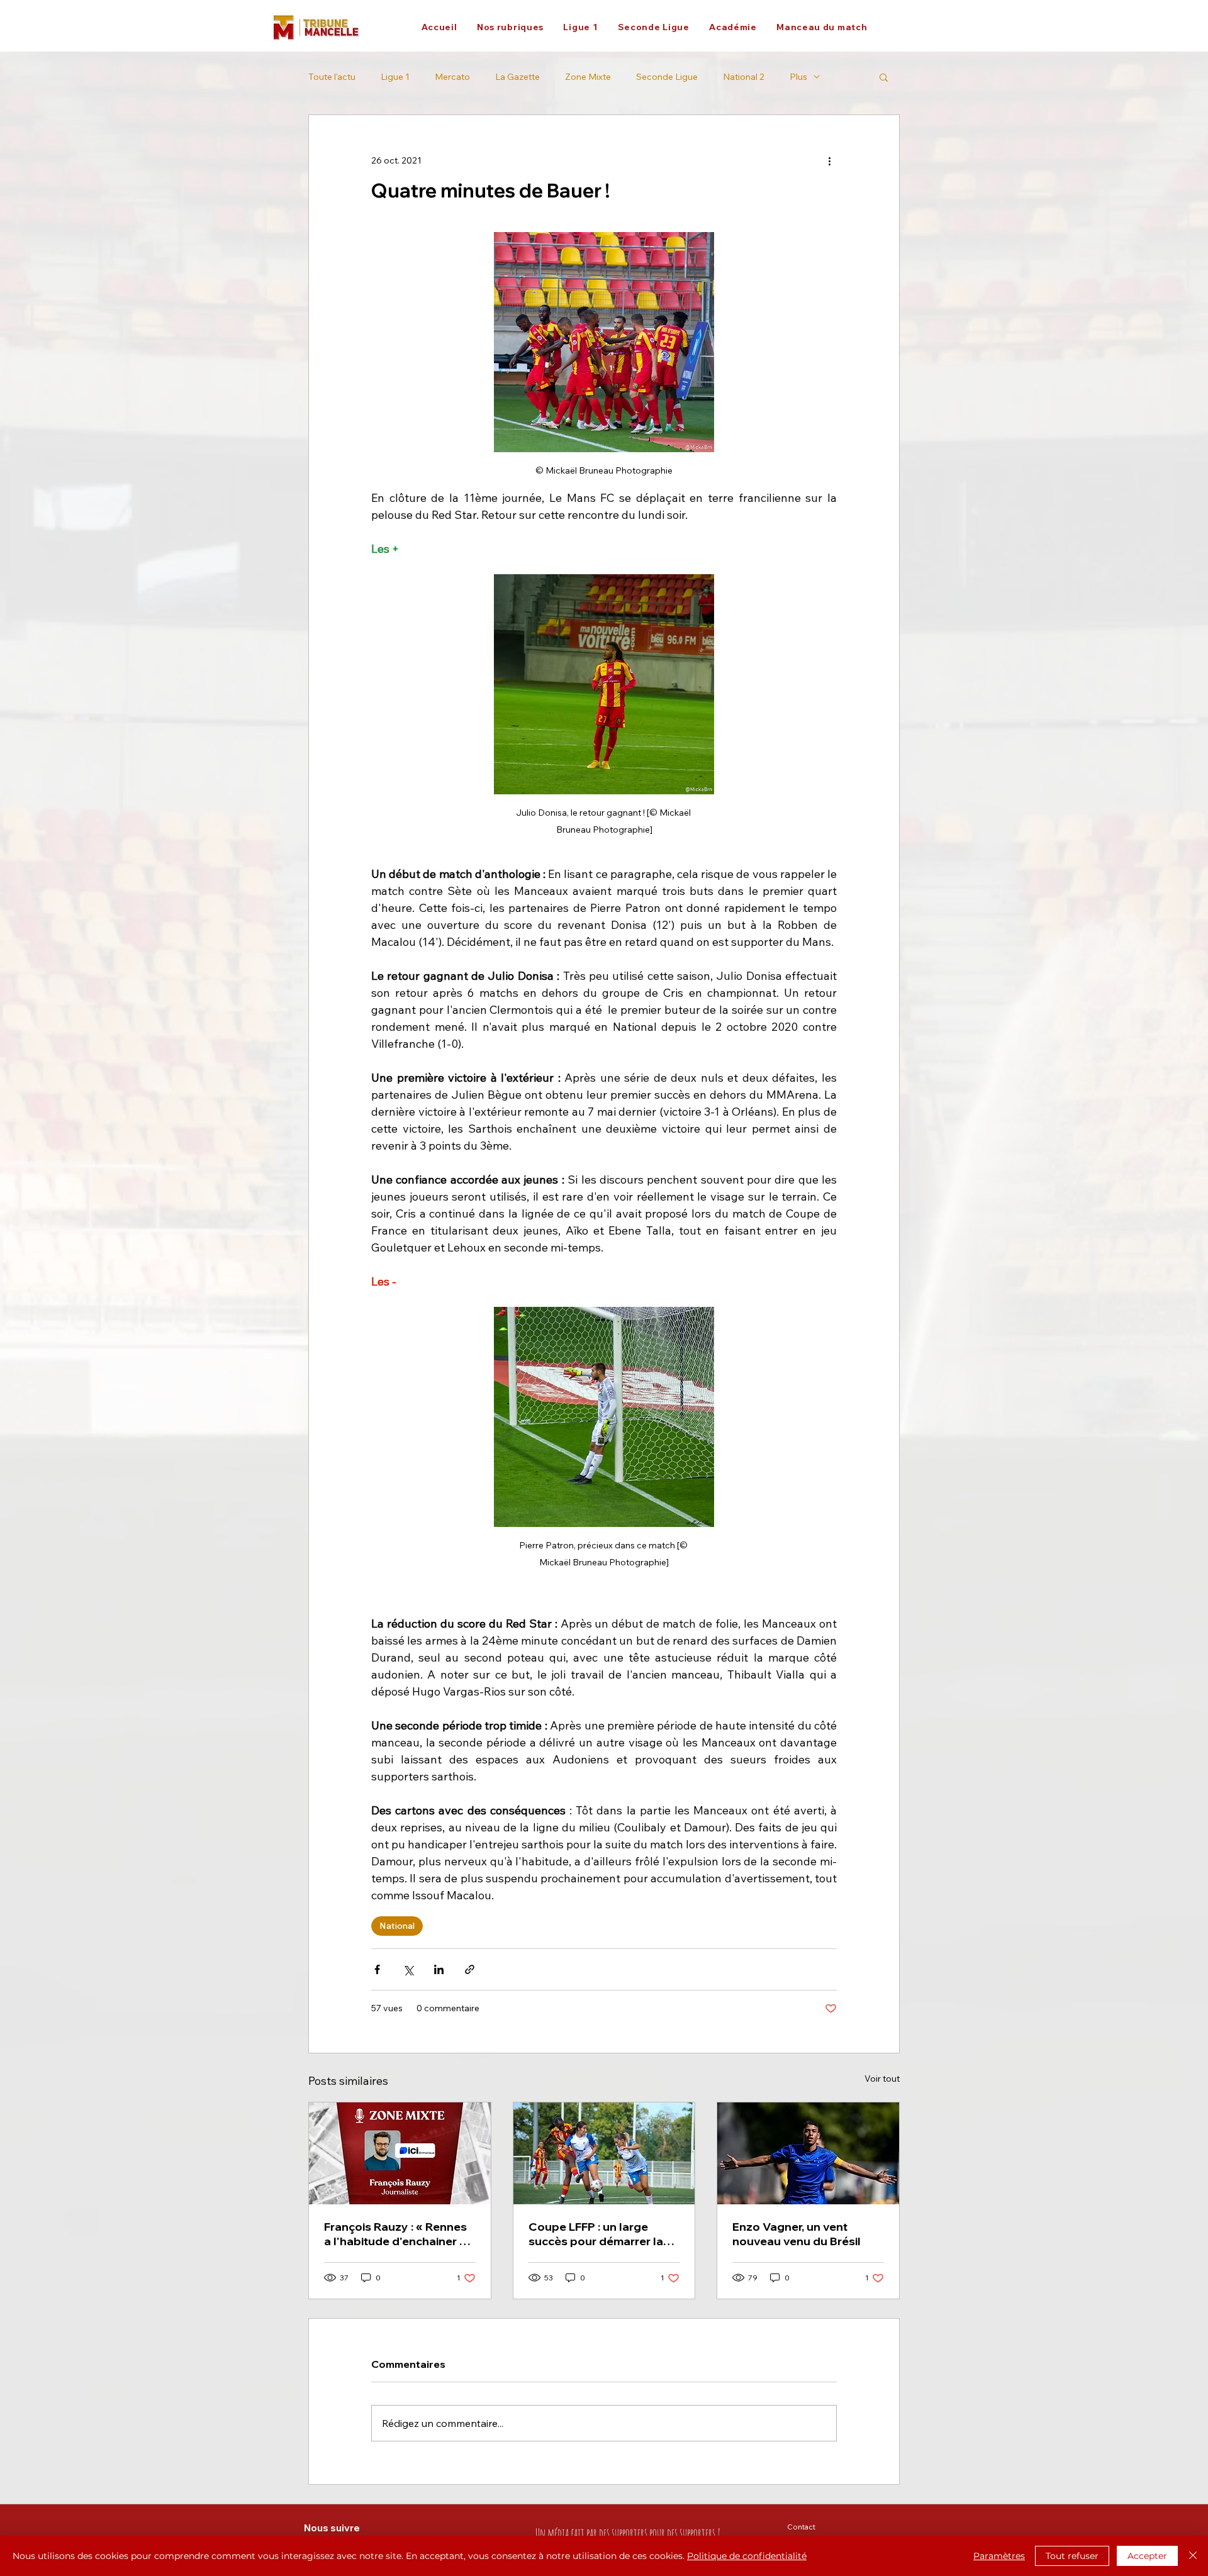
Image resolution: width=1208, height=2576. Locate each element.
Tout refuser (1072, 2556)
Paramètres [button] (999, 2556)
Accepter (1147, 2556)
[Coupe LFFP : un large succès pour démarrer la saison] (604, 2153)
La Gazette (517, 77)
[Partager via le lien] (470, 1969)
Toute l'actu (332, 77)
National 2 (744, 77)
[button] (510, 27)
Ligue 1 (395, 77)
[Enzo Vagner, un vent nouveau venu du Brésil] (808, 2153)
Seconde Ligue (667, 77)
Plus (798, 77)
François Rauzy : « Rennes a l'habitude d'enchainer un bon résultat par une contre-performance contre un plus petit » (399, 2234)
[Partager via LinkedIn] (439, 1969)
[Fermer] (1193, 2556)
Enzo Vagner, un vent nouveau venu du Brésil (797, 2234)
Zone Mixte (588, 77)
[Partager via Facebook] (377, 1969)
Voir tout (882, 2079)
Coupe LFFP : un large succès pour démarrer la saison (596, 2234)
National (397, 1926)
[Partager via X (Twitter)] (408, 1969)
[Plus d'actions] (829, 160)
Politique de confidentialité (747, 2556)
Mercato (452, 77)
